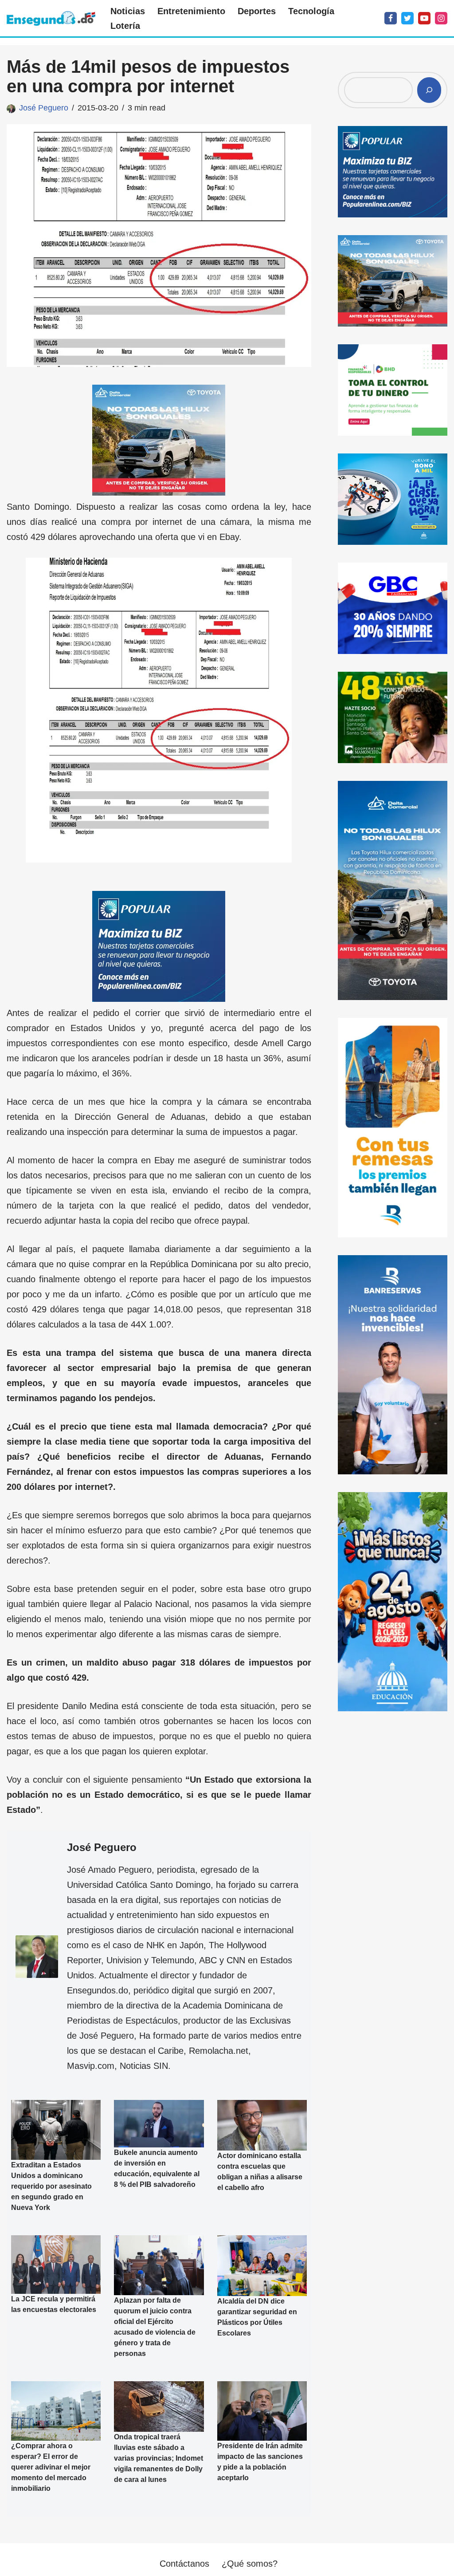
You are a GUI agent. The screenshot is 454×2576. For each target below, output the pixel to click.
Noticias (128, 11)
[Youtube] (424, 18)
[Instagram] (441, 18)
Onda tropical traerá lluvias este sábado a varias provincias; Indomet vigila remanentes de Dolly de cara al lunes (159, 2458)
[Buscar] (429, 90)
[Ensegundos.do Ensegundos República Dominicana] (51, 18)
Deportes (257, 11)
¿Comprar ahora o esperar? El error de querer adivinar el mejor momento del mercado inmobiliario (51, 2468)
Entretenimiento (191, 11)
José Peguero (44, 108)
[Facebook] (391, 18)
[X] (407, 18)
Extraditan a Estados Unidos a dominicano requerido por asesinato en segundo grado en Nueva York (51, 2186)
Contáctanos (184, 2564)
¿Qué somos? (250, 2564)
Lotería (125, 26)
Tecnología (311, 11)
